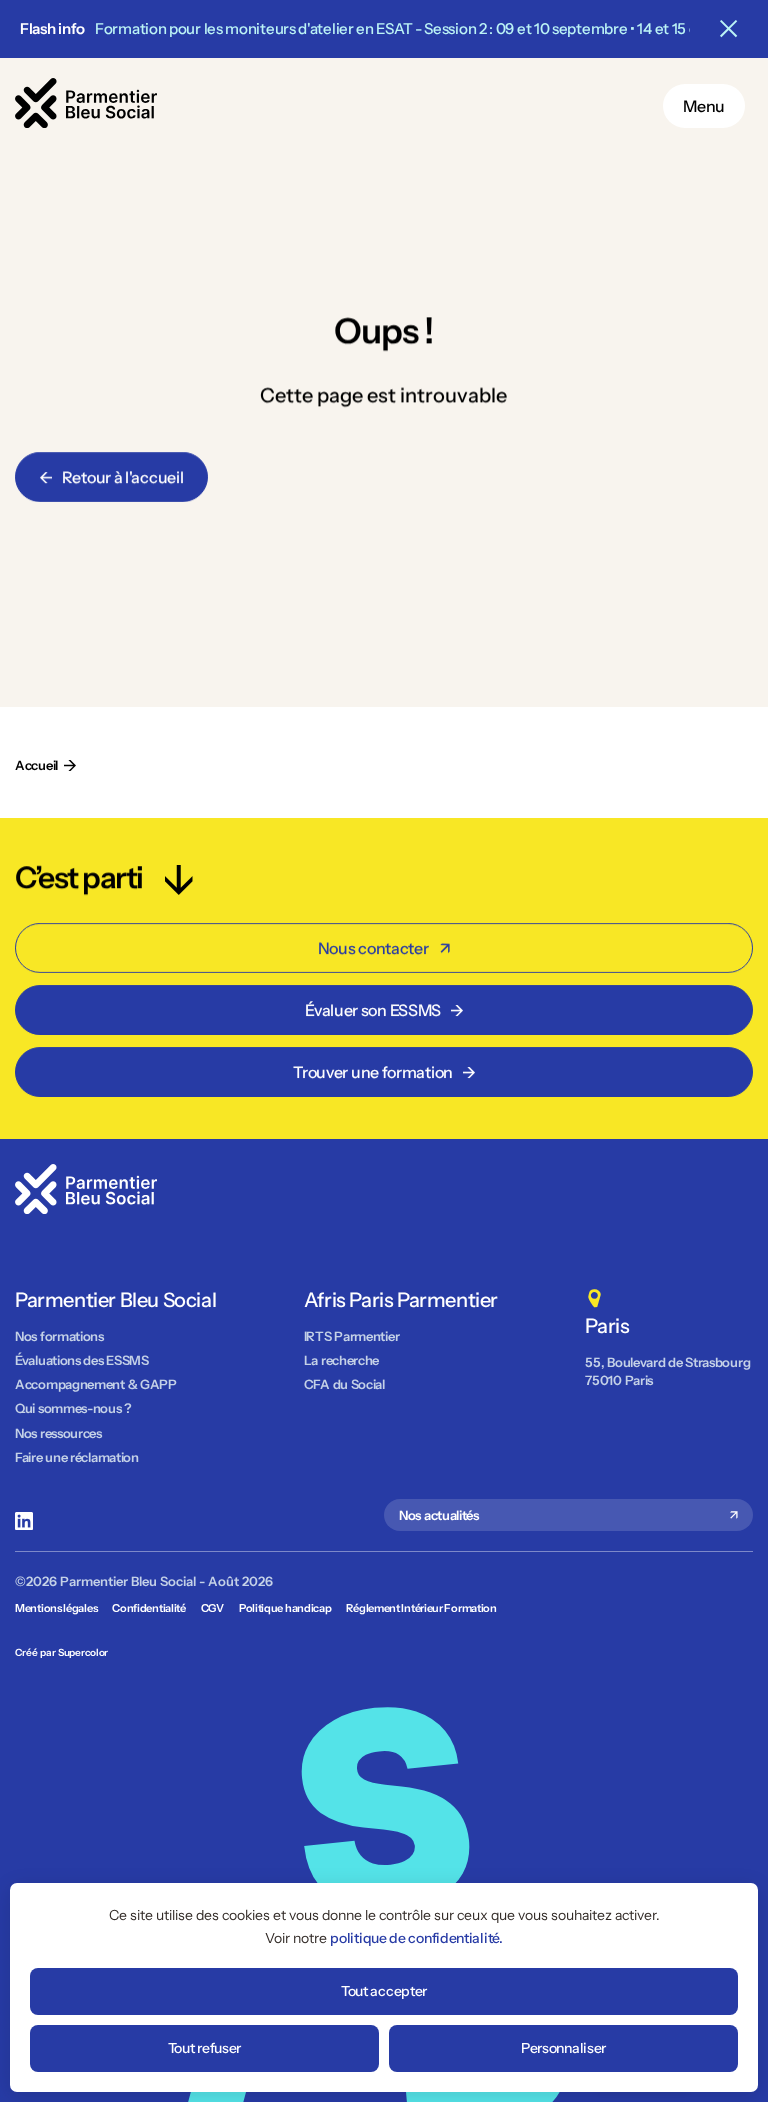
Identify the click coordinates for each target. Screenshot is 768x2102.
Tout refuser (204, 2048)
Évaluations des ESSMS (82, 1360)
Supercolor (83, 1652)
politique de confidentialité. (416, 1938)
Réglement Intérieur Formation (421, 1608)
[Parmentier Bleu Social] (86, 122)
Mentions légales (56, 1608)
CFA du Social (344, 1384)
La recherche (341, 1360)
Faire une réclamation (77, 1457)
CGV (212, 1608)
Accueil (36, 765)
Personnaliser (563, 2048)
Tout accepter (384, 1991)
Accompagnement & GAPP (96, 1384)
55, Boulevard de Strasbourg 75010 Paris (669, 1371)
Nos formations (59, 1336)
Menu (704, 106)
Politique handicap (285, 1608)
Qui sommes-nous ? (73, 1408)
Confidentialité (149, 1608)
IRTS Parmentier (352, 1336)
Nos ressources (58, 1433)
